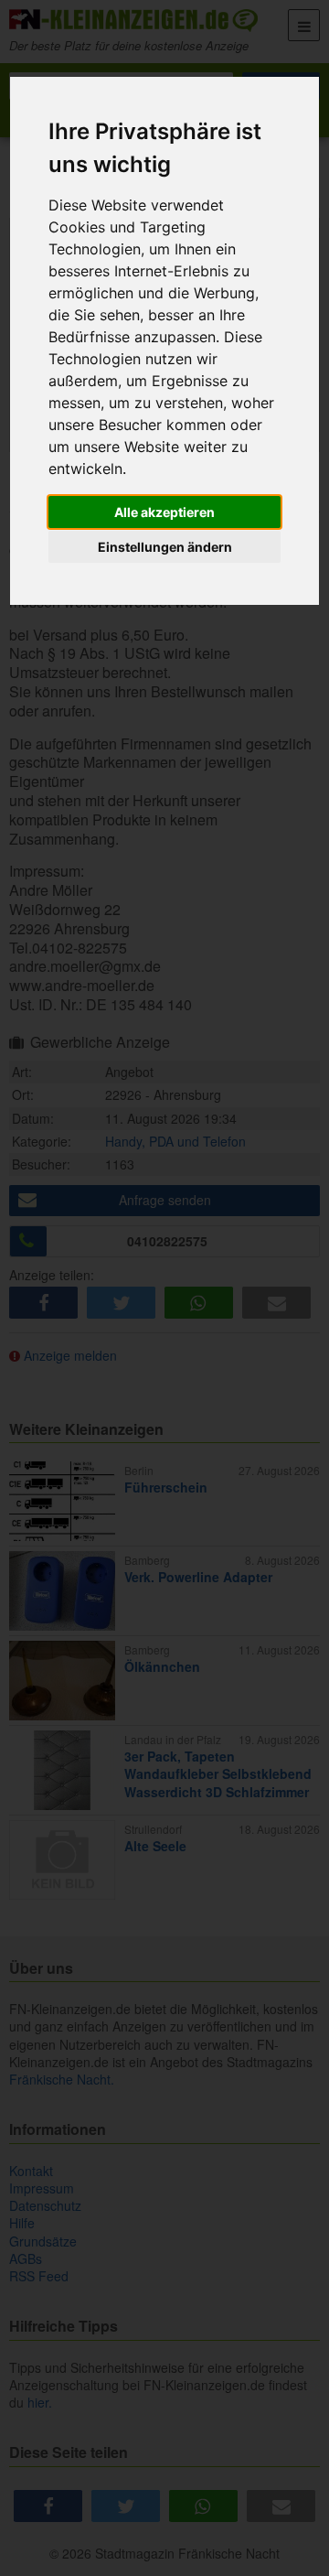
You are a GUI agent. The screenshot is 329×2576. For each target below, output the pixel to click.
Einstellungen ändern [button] (165, 547)
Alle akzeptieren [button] (164, 512)
